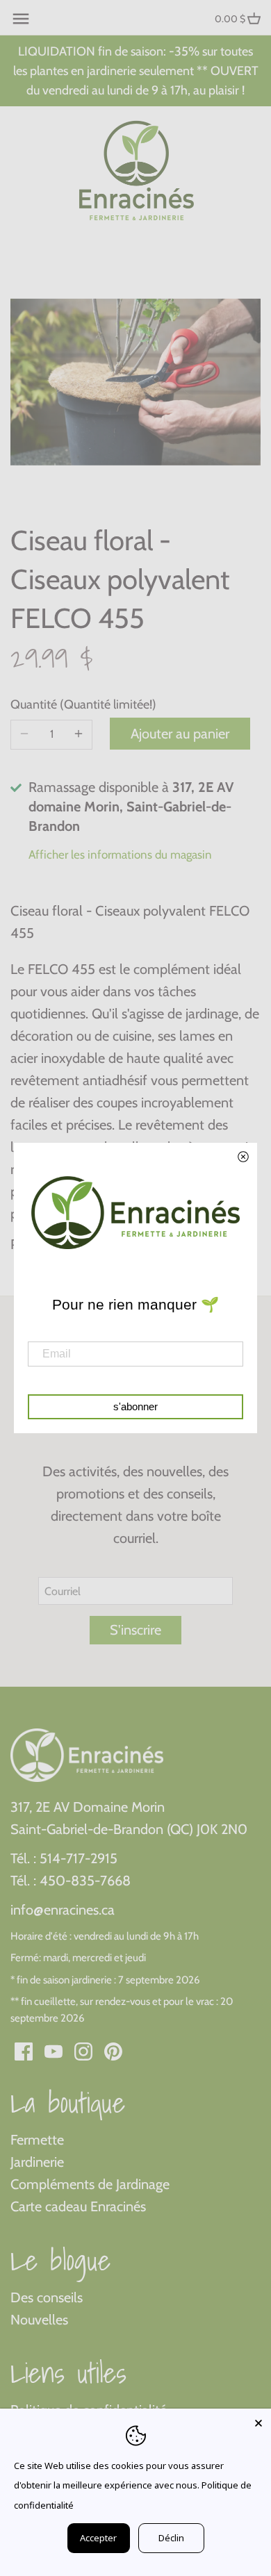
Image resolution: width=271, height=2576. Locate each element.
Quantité (51, 705)
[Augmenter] (79, 734)
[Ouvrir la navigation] (21, 19)
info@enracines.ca (63, 1910)
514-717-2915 (79, 1858)
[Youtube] (54, 2050)
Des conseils (47, 2297)
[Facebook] (24, 2050)
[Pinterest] (113, 2050)
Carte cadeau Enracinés (78, 2206)
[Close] (258, 2421)
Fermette (37, 2140)
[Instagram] (83, 2050)
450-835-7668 (85, 1881)
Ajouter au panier (180, 734)
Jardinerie (37, 2162)
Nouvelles (39, 2320)
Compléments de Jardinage (90, 2184)
